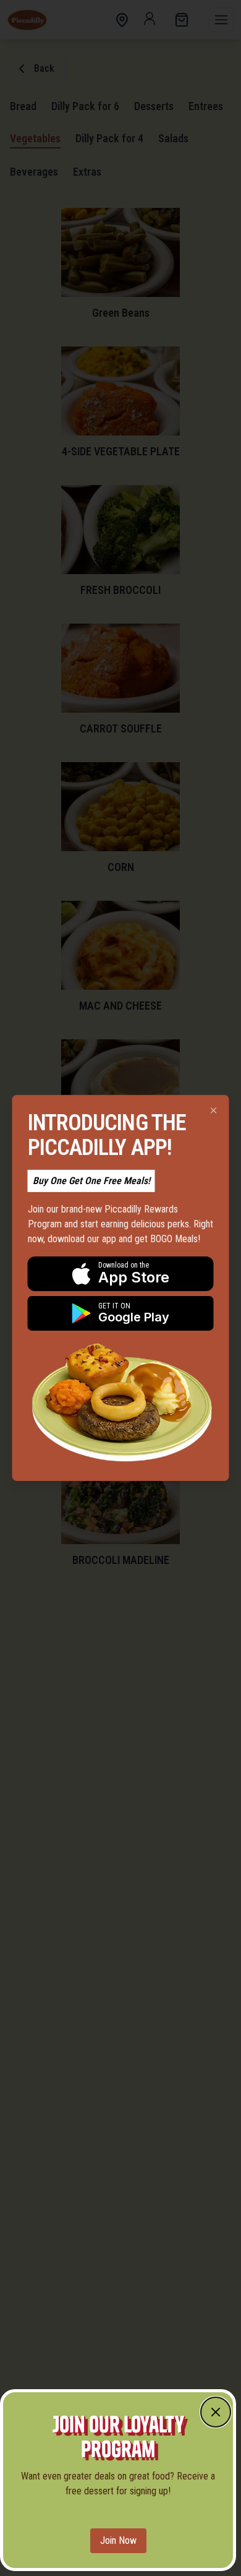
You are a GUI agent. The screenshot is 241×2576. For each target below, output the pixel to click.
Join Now (118, 2540)
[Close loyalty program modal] (216, 2412)
